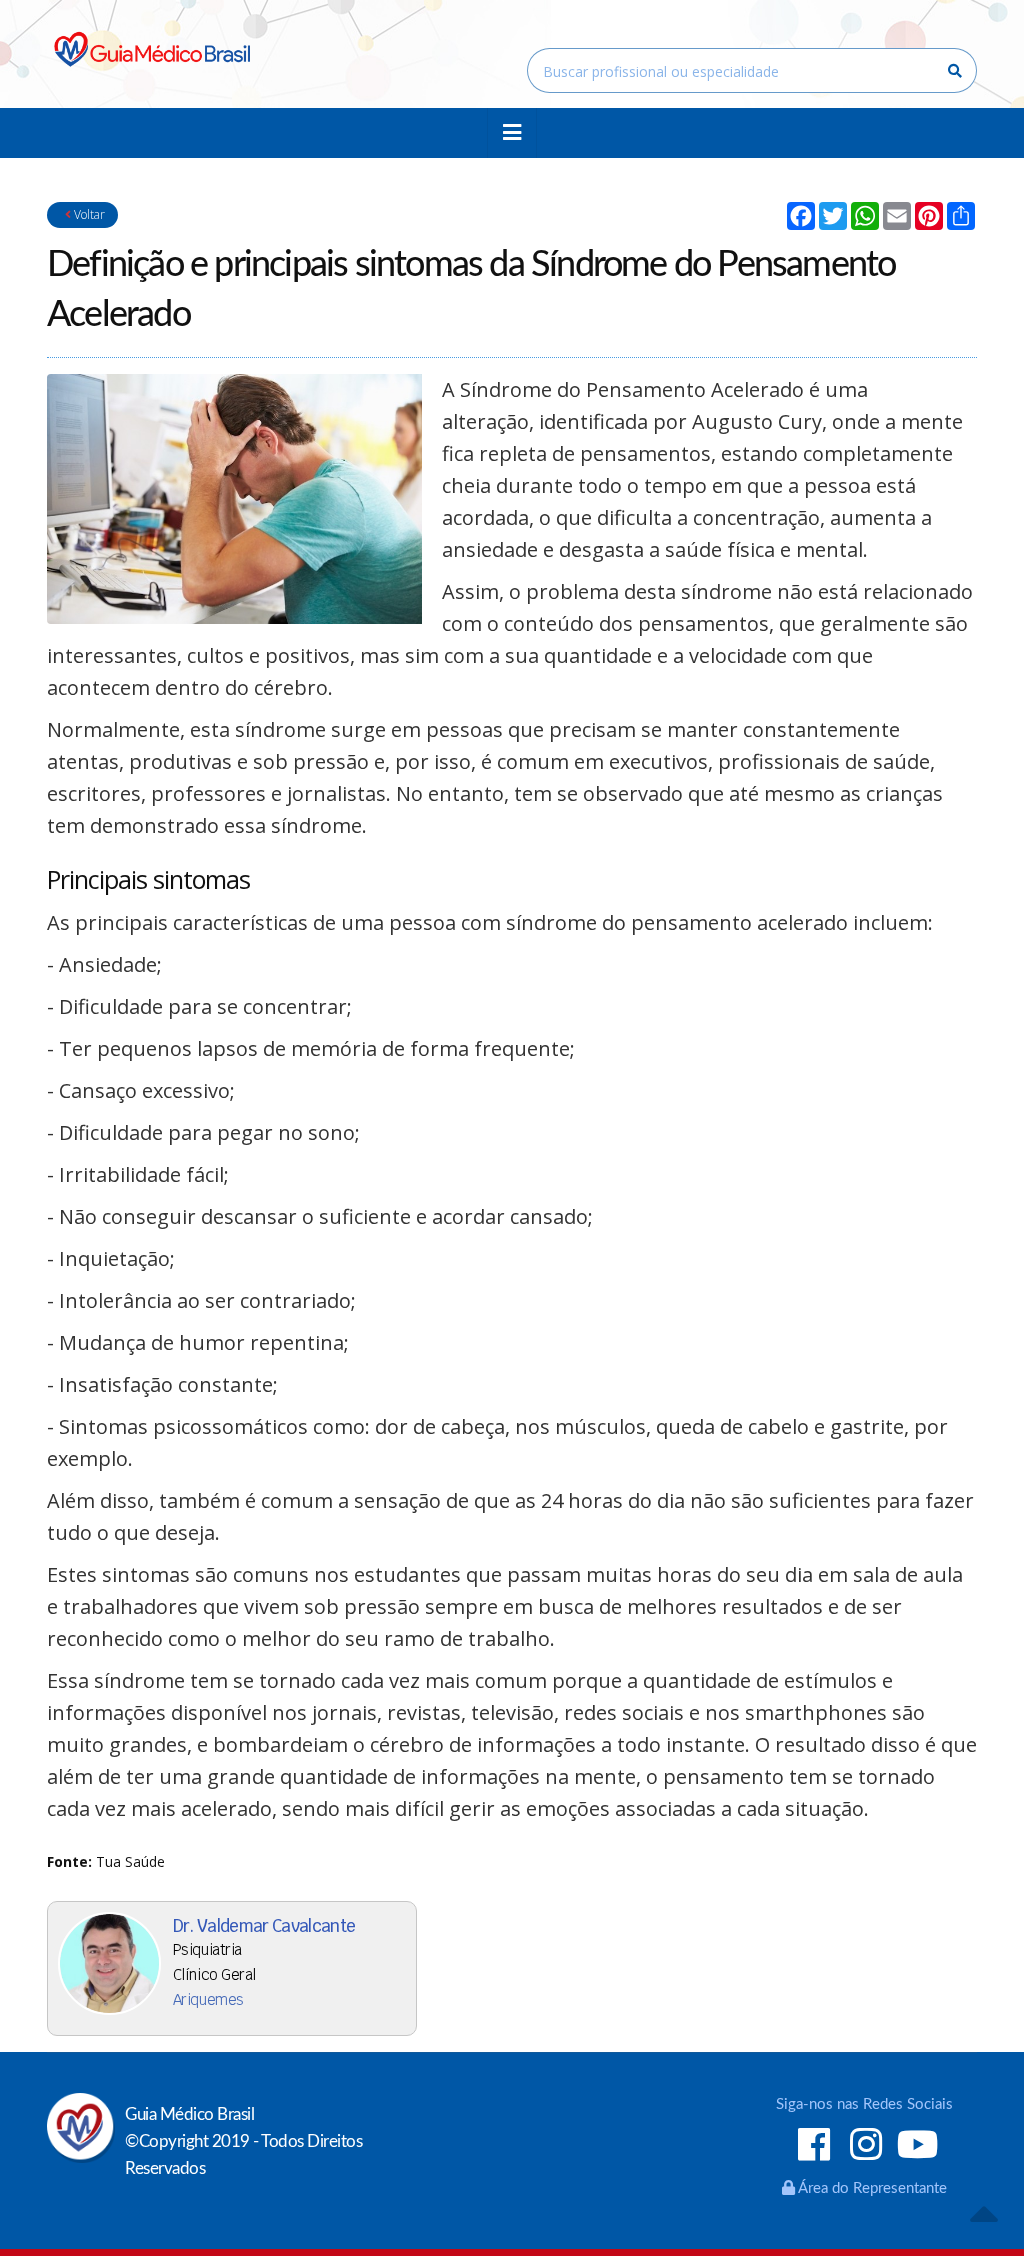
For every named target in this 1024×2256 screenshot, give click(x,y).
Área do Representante (871, 2188)
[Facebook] (814, 2147)
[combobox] (752, 70)
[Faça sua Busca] (955, 71)
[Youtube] (918, 2147)
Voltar (88, 214)
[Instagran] (866, 2147)
